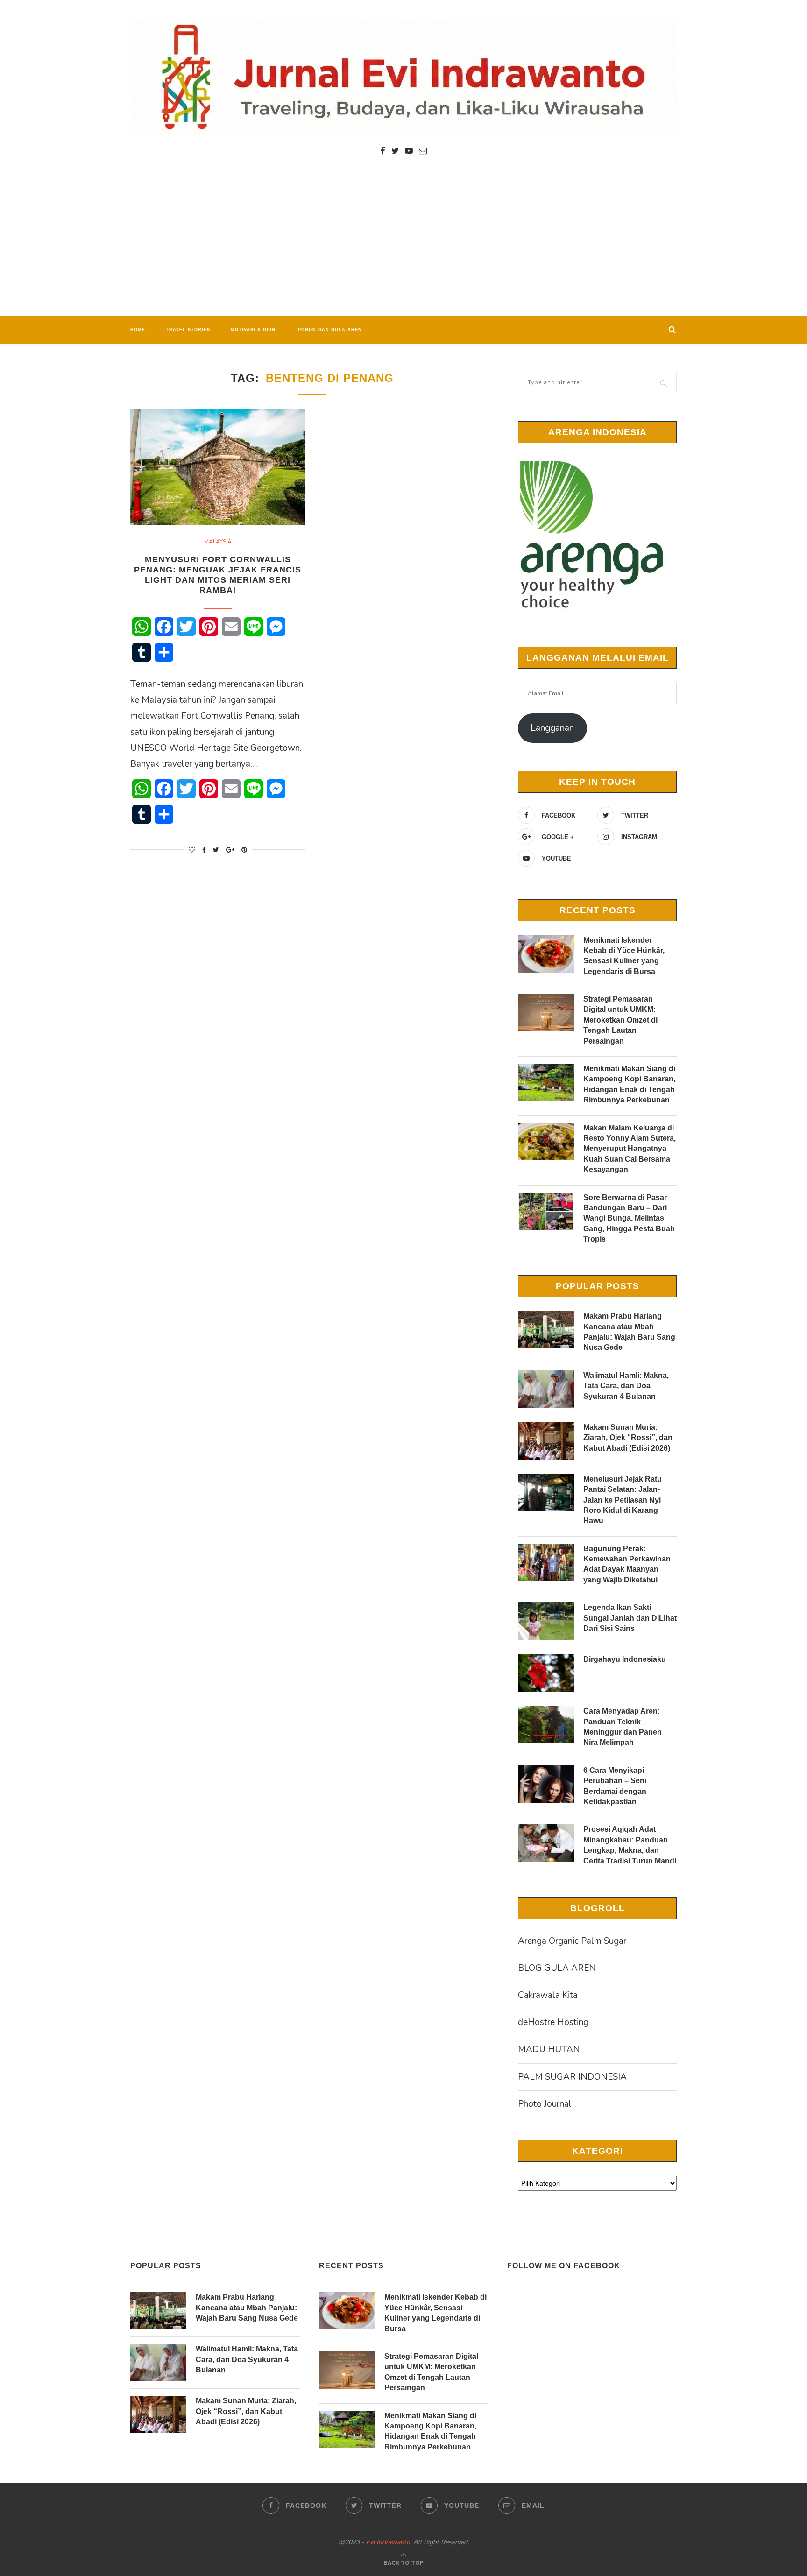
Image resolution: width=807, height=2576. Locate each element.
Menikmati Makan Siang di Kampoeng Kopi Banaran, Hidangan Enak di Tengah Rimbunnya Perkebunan (629, 1084)
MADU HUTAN (549, 2049)
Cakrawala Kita (548, 1995)
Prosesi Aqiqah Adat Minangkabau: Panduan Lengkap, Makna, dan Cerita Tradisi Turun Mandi (630, 1845)
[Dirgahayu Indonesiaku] (546, 1673)
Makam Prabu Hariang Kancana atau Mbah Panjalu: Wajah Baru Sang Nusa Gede (629, 1332)
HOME (138, 330)
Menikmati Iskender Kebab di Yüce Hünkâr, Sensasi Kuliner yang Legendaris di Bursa (624, 956)
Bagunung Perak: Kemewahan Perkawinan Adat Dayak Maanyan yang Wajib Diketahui (627, 1564)
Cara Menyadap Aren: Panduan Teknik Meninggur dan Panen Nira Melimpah (623, 1727)
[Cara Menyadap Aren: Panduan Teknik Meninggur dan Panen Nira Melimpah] (546, 1725)
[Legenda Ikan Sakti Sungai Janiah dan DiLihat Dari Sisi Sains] (546, 1621)
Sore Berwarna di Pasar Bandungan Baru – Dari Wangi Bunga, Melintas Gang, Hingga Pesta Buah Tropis (629, 1218)
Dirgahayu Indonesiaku (625, 1659)
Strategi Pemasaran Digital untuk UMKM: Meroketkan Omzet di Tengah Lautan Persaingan (620, 1020)
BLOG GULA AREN (557, 1968)
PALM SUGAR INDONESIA (572, 2077)
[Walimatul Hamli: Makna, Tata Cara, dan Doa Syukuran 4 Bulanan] (546, 1389)
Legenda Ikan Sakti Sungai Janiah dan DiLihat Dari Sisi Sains (630, 1618)
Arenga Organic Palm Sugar (572, 1941)
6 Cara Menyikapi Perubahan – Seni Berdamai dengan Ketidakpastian (615, 1786)
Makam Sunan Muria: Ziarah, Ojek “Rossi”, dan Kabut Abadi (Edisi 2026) (628, 1438)
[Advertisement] (403, 246)
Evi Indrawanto (388, 2542)
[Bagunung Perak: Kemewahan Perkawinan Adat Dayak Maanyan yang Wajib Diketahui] (546, 1562)
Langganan (552, 728)
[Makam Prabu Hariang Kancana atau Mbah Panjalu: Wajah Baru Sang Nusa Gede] (546, 1330)
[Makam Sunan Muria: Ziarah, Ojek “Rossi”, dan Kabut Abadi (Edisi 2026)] (546, 1441)
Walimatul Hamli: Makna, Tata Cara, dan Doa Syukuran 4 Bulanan (626, 1386)
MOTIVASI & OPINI (254, 330)
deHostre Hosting (553, 2022)
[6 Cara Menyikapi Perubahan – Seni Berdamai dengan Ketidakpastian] (546, 1784)
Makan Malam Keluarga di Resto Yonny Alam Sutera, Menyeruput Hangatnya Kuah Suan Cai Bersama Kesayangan (630, 1149)
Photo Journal (545, 2104)
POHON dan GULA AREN (330, 330)
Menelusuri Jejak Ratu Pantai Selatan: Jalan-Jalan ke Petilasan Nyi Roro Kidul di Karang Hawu (623, 1500)
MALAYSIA (218, 542)
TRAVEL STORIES (188, 330)
